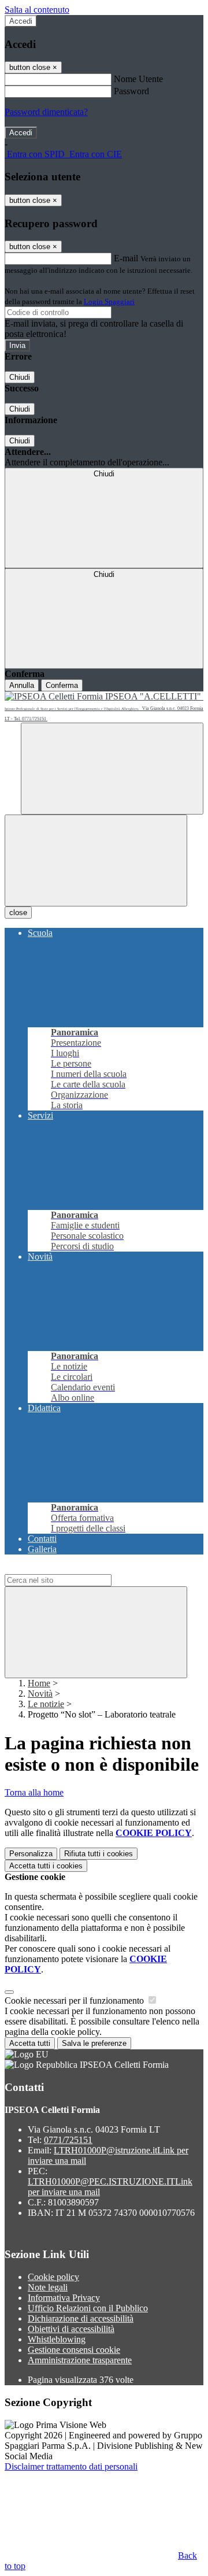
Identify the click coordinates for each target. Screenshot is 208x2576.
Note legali (48, 2287)
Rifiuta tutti (99, 1854)
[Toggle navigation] (96, 860)
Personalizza (31, 1854)
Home (39, 1683)
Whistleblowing (57, 2339)
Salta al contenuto (37, 10)
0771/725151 (68, 2140)
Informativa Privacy (64, 2298)
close (18, 913)
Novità (40, 1694)
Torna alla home (34, 1792)
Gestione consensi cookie (74, 2350)
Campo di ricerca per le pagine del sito (75, 1569)
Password (131, 91)
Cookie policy (53, 2277)
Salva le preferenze (94, 2043)
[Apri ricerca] (112, 769)
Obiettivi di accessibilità (71, 2329)
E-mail (126, 258)
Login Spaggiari (109, 301)
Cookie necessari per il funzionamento (75, 2001)
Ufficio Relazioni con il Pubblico (88, 2308)
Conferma (62, 685)
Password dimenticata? (46, 112)
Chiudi (20, 377)
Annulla (22, 685)
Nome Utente (138, 79)
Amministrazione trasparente (80, 2360)
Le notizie (46, 1704)
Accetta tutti (46, 1866)
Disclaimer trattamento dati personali (71, 2466)
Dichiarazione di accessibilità (81, 2318)
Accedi (21, 21)
